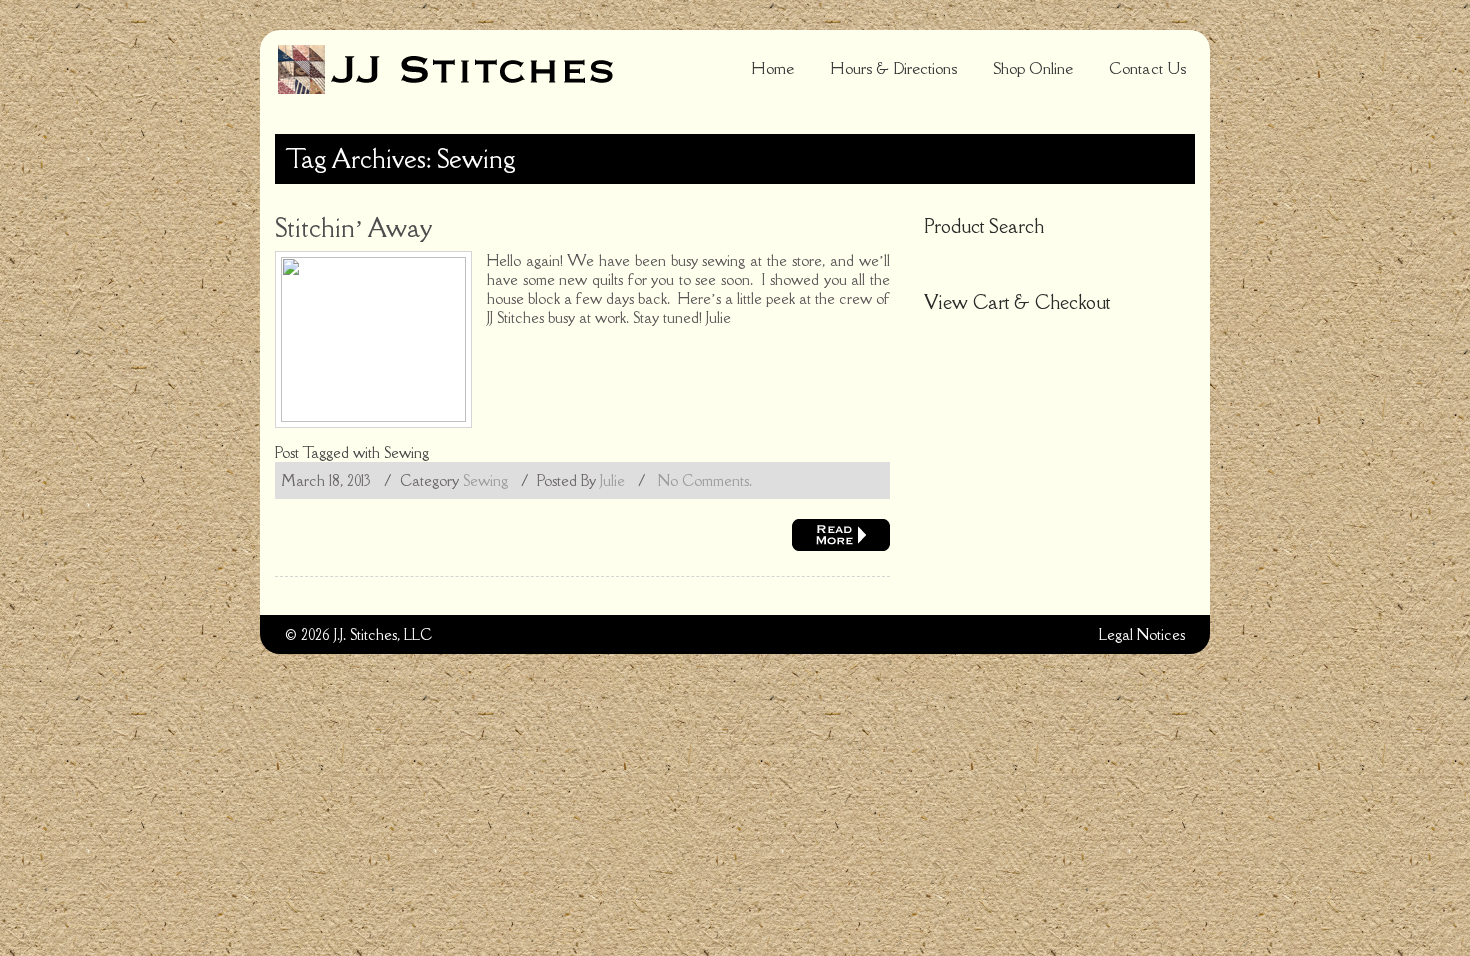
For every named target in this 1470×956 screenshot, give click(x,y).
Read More (841, 535)
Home (772, 68)
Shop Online (1033, 68)
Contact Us (1147, 68)
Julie (612, 480)
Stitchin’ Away (353, 227)
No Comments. (705, 480)
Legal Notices (1142, 634)
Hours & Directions (893, 68)
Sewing (406, 452)
